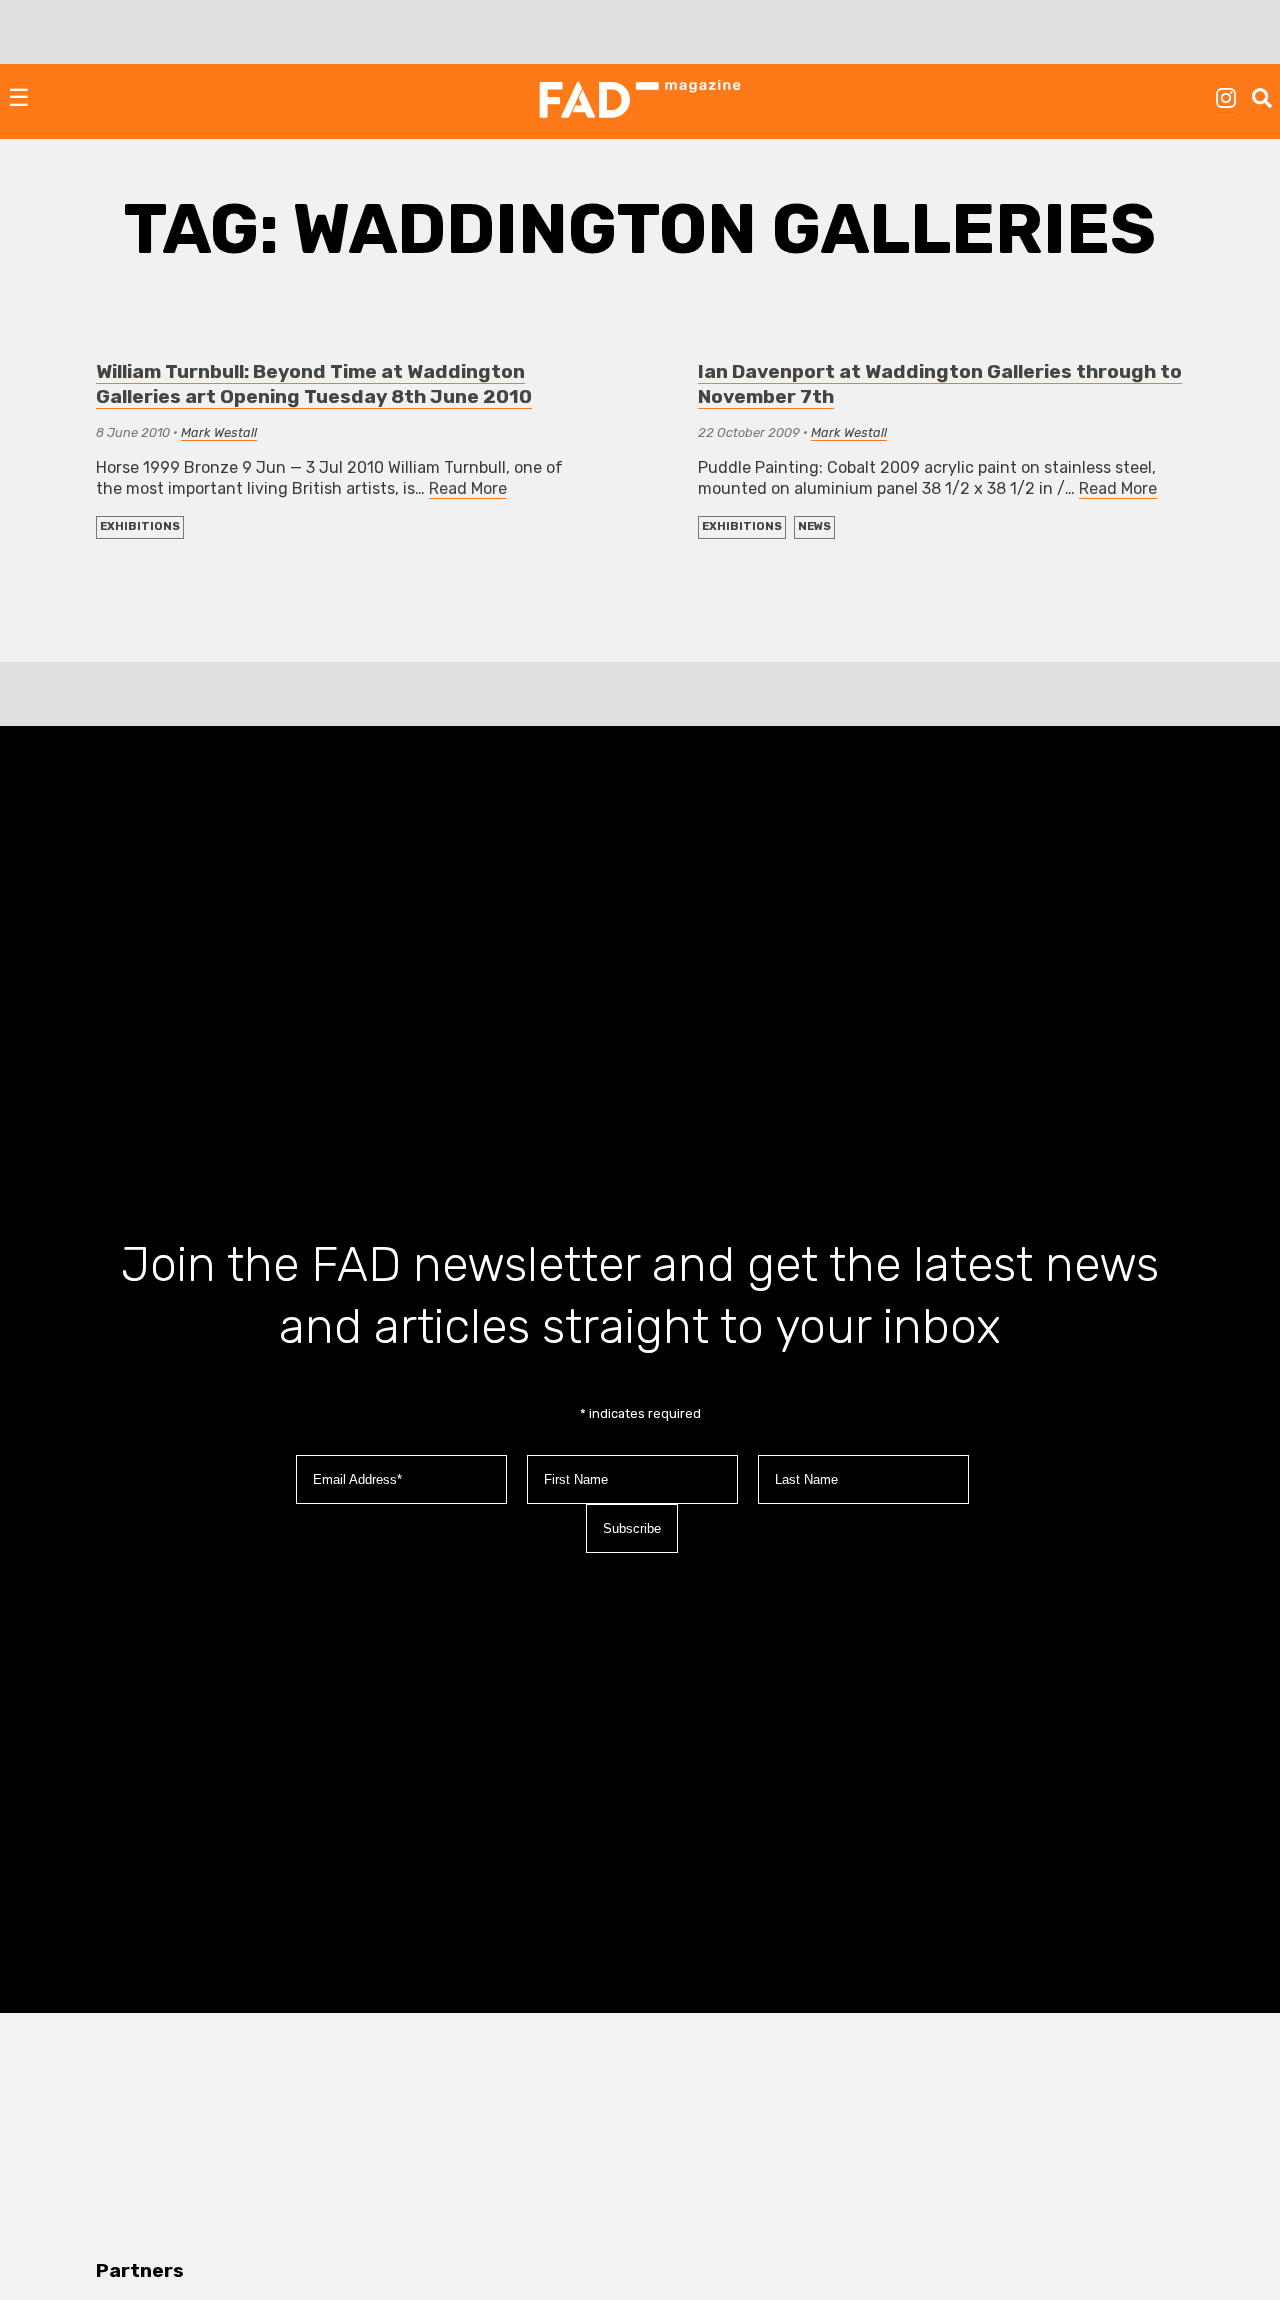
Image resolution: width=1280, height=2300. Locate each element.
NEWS (814, 526)
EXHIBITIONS (140, 526)
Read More (468, 488)
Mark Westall (219, 432)
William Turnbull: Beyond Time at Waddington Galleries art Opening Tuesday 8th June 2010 (314, 384)
